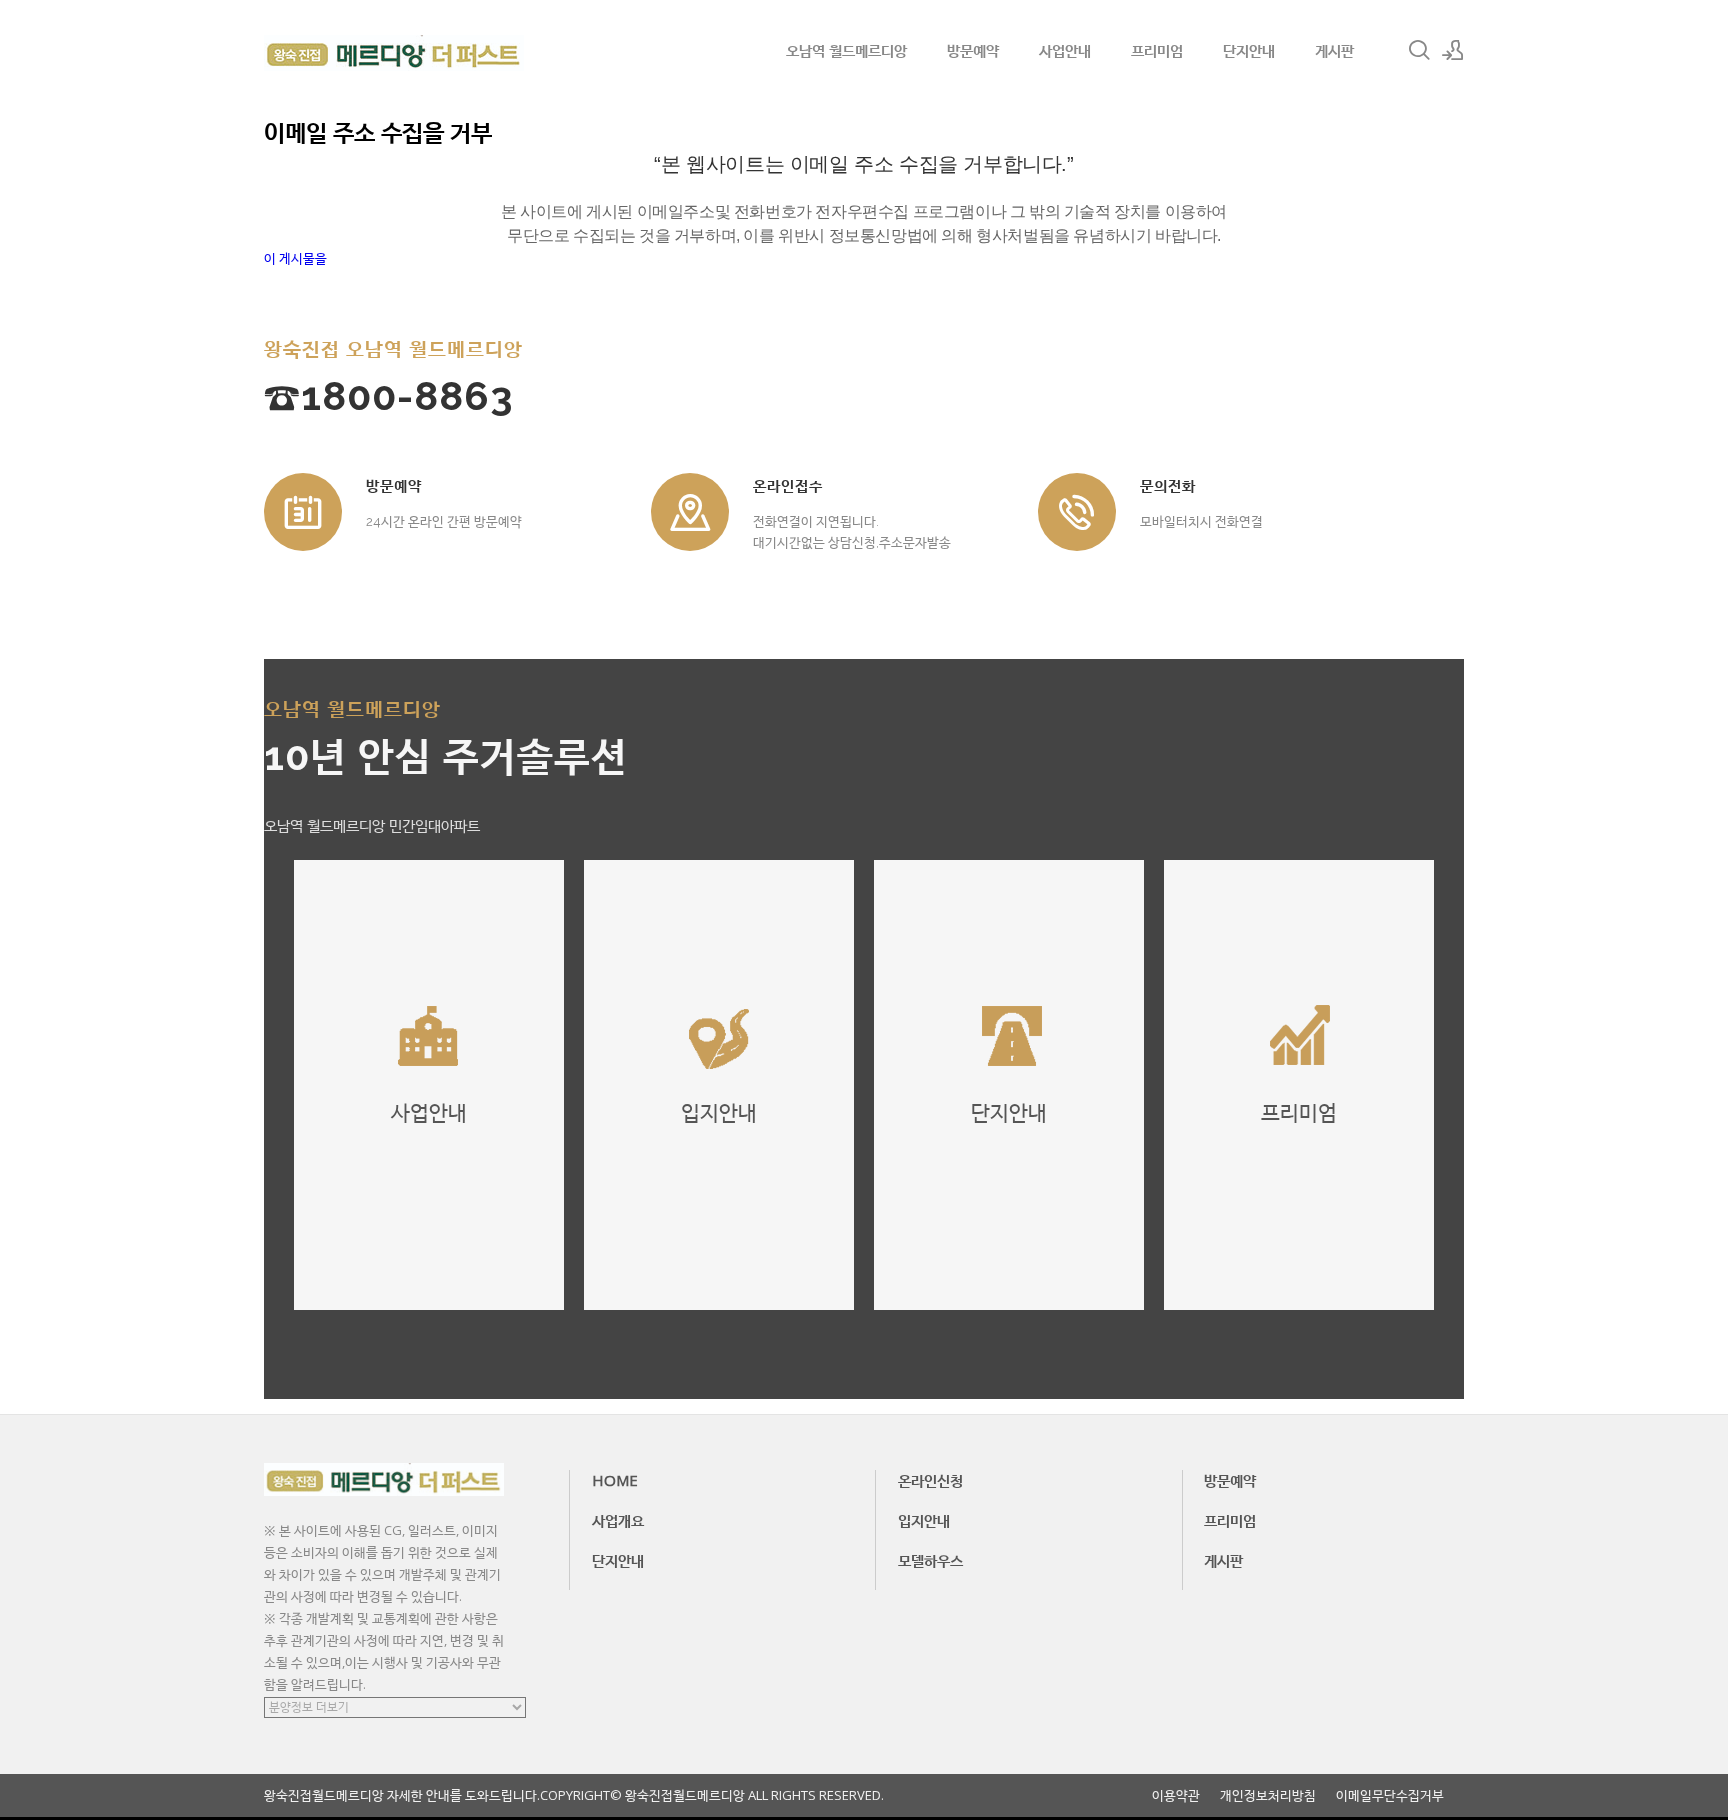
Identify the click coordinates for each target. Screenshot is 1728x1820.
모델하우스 (930, 1560)
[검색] (1419, 50)
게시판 (1334, 50)
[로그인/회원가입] (1453, 50)
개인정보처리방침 (1268, 1795)
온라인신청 (930, 1480)
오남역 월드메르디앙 (846, 50)
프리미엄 (1157, 50)
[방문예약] (303, 512)
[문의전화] (1077, 512)
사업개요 (618, 1520)
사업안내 (1065, 50)
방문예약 (973, 50)
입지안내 (924, 1520)
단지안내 (1249, 50)
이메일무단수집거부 (1390, 1795)
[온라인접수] (690, 512)
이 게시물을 (295, 258)
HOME (615, 1480)
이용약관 (1176, 1795)
